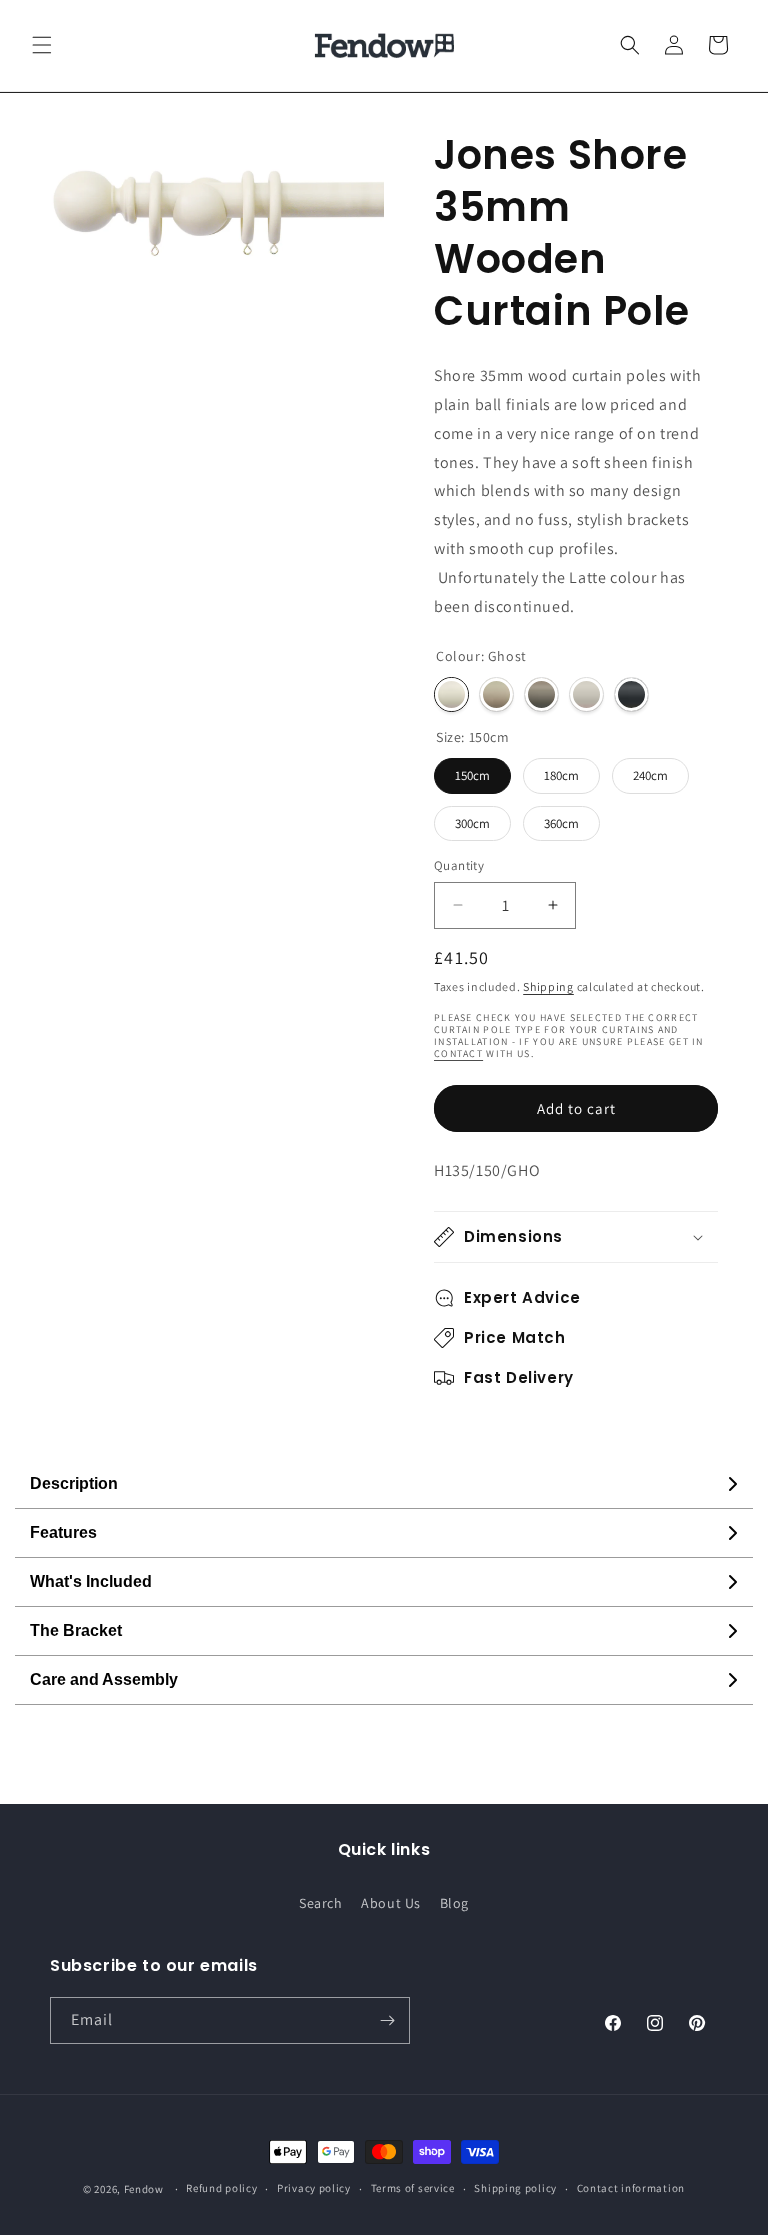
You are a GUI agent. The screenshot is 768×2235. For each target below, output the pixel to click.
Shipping (548, 986)
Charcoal (631, 694)
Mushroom (541, 694)
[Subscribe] (387, 2020)
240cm (650, 775)
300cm (472, 823)
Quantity (459, 865)
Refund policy (221, 2188)
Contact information (631, 2188)
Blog (454, 1903)
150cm (472, 775)
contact (458, 1053)
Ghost (451, 694)
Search (321, 1903)
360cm (561, 823)
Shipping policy (515, 2188)
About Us (391, 1903)
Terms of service (413, 2188)
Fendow (144, 2189)
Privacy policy (314, 2188)
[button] (42, 45)
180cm (561, 775)
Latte (496, 694)
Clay (586, 694)
